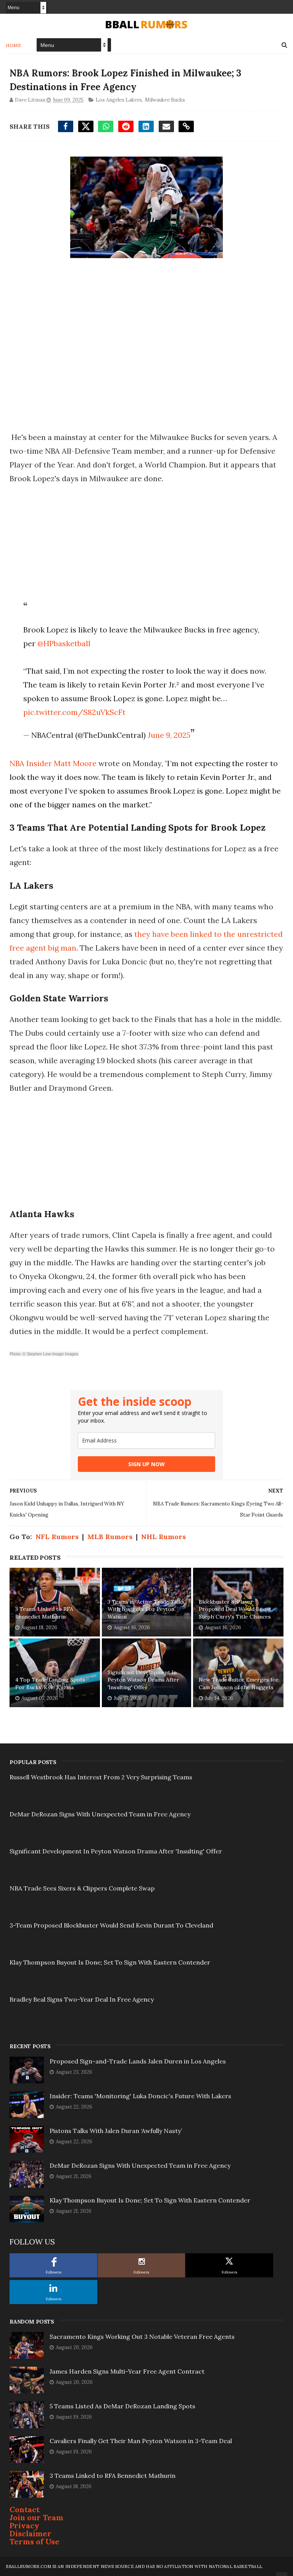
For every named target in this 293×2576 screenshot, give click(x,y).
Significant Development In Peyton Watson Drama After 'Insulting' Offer (143, 1680)
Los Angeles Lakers (119, 100)
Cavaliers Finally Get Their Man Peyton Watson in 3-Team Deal (141, 2441)
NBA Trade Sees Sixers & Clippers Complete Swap (82, 1888)
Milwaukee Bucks (165, 100)
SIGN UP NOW (146, 1464)
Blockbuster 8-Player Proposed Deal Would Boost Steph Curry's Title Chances (235, 1609)
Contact (25, 2509)
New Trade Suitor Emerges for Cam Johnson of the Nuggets (239, 1683)
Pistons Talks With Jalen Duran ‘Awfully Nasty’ (116, 2131)
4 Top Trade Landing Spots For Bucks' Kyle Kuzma (50, 1683)
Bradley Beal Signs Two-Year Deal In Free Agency (82, 1999)
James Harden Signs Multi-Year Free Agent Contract (127, 2371)
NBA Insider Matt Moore (53, 763)
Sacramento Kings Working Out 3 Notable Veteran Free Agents (142, 2337)
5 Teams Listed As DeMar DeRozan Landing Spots (122, 2406)
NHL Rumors (163, 1537)
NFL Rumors (57, 1537)
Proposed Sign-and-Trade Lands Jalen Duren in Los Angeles (138, 2061)
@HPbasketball (64, 643)
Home (14, 45)
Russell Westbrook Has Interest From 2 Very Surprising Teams (101, 1777)
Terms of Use (35, 2541)
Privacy (24, 2525)
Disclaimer (31, 2533)
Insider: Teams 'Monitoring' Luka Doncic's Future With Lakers (140, 2096)
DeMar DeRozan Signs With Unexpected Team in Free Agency (100, 1814)
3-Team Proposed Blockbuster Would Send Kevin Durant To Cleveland (111, 1925)
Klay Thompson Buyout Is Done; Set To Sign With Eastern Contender (110, 1962)
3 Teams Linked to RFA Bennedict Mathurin (44, 1613)
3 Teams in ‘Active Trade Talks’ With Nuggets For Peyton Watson (146, 1609)
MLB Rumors (110, 1537)
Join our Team (36, 2517)
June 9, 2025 (169, 735)
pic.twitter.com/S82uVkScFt (74, 712)
